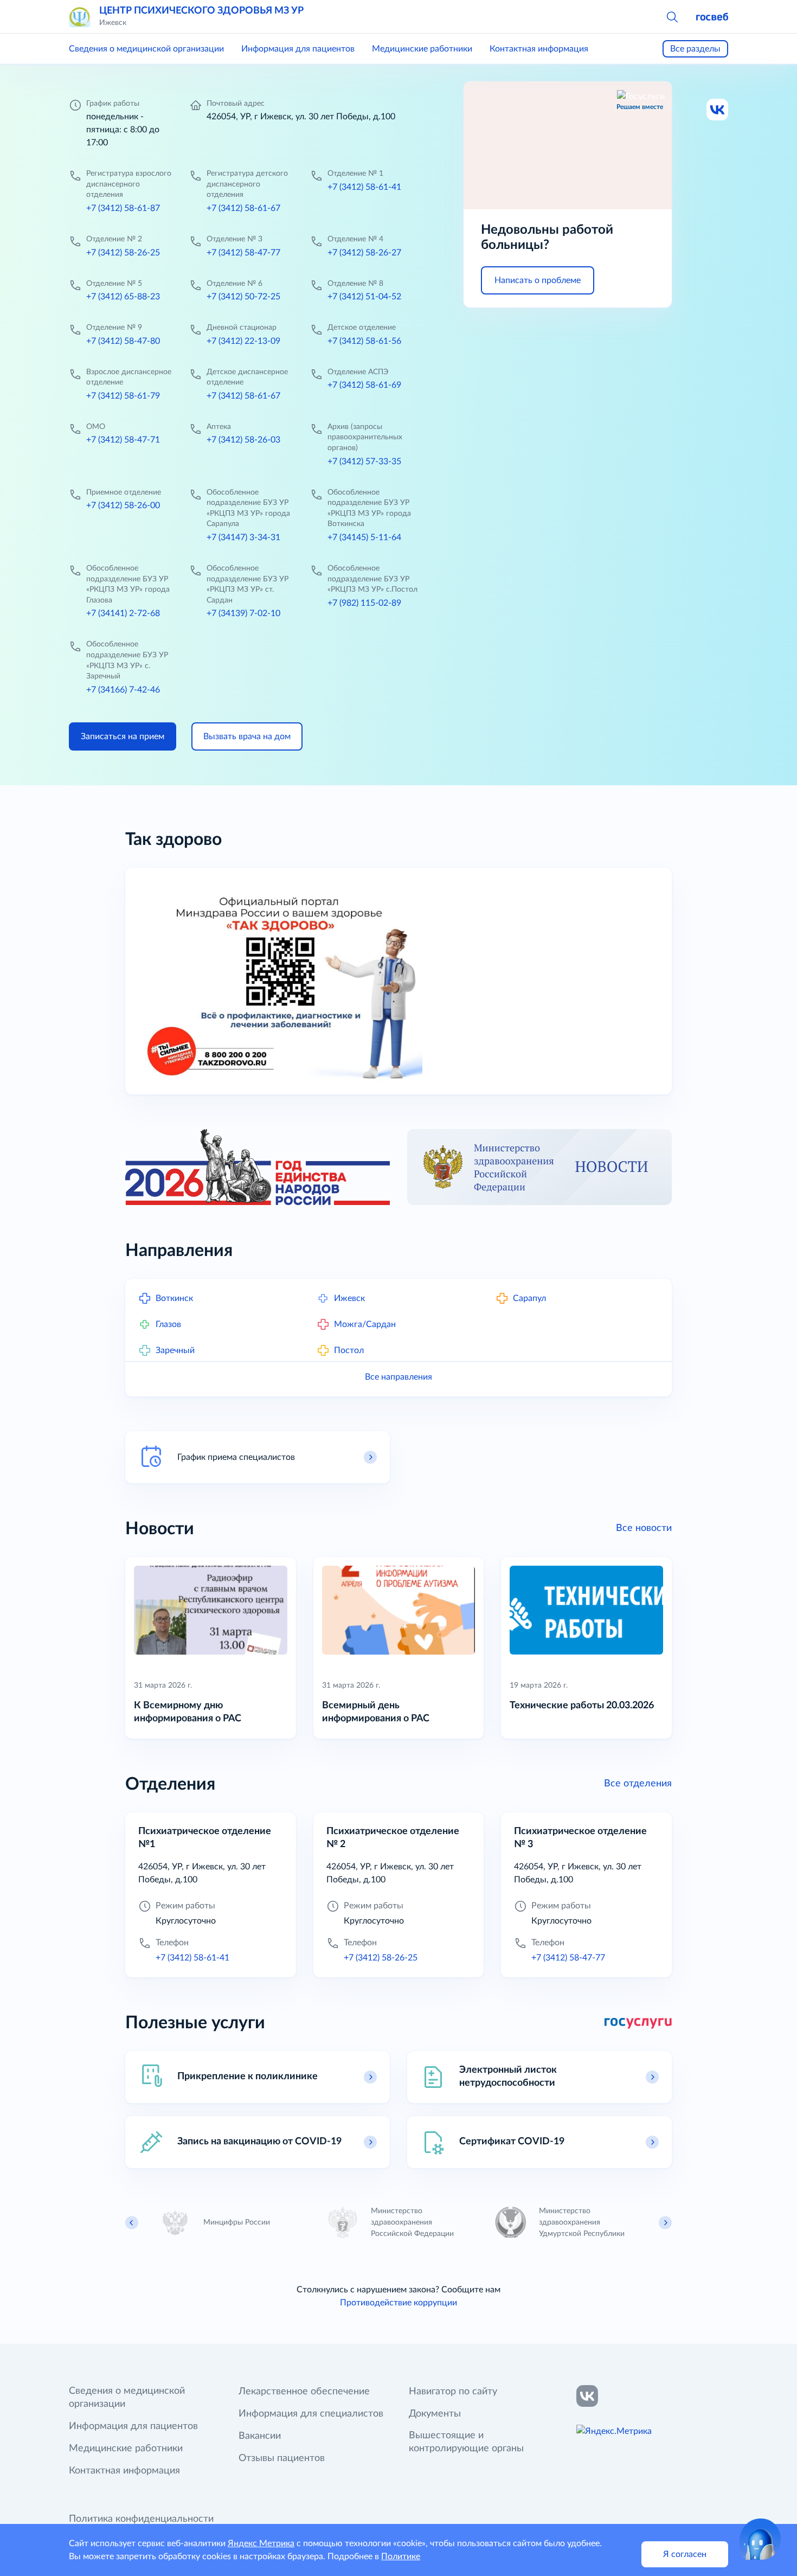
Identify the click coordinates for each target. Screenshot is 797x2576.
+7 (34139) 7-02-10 (243, 613)
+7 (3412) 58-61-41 (364, 187)
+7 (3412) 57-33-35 (364, 462)
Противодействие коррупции (398, 2303)
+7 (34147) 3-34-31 (243, 537)
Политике (401, 2556)
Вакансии (260, 2436)
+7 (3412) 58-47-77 (243, 253)
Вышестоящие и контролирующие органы (466, 2442)
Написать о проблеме (538, 280)
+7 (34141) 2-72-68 (123, 613)
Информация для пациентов (298, 49)
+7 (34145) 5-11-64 (364, 537)
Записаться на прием (123, 736)
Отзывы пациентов (282, 2458)
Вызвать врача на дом (247, 736)
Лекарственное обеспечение (304, 2392)
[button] (672, 16)
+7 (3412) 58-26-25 (123, 253)
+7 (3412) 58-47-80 (123, 341)
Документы (435, 2414)
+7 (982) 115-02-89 (364, 603)
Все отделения (638, 1784)
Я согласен (685, 2554)
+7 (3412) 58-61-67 (243, 208)
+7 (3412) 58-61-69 (364, 385)
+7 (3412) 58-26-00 (123, 505)
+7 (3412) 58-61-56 (364, 341)
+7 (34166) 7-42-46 (123, 690)
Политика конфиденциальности (141, 2519)
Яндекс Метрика (261, 2543)
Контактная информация (539, 49)
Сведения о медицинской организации (146, 49)
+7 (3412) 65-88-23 (123, 297)
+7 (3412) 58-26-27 (364, 253)
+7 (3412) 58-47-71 (123, 440)
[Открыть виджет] (760, 2539)
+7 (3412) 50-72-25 (243, 297)
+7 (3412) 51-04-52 (364, 297)
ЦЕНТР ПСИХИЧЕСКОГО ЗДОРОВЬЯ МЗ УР (201, 11)
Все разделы (695, 49)
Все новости (644, 1528)
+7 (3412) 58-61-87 (123, 208)
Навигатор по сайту (453, 2392)
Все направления (398, 1377)
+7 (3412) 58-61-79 (123, 396)
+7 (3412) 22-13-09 (243, 341)
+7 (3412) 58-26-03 (243, 440)
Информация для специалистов (311, 2414)
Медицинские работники (422, 49)
